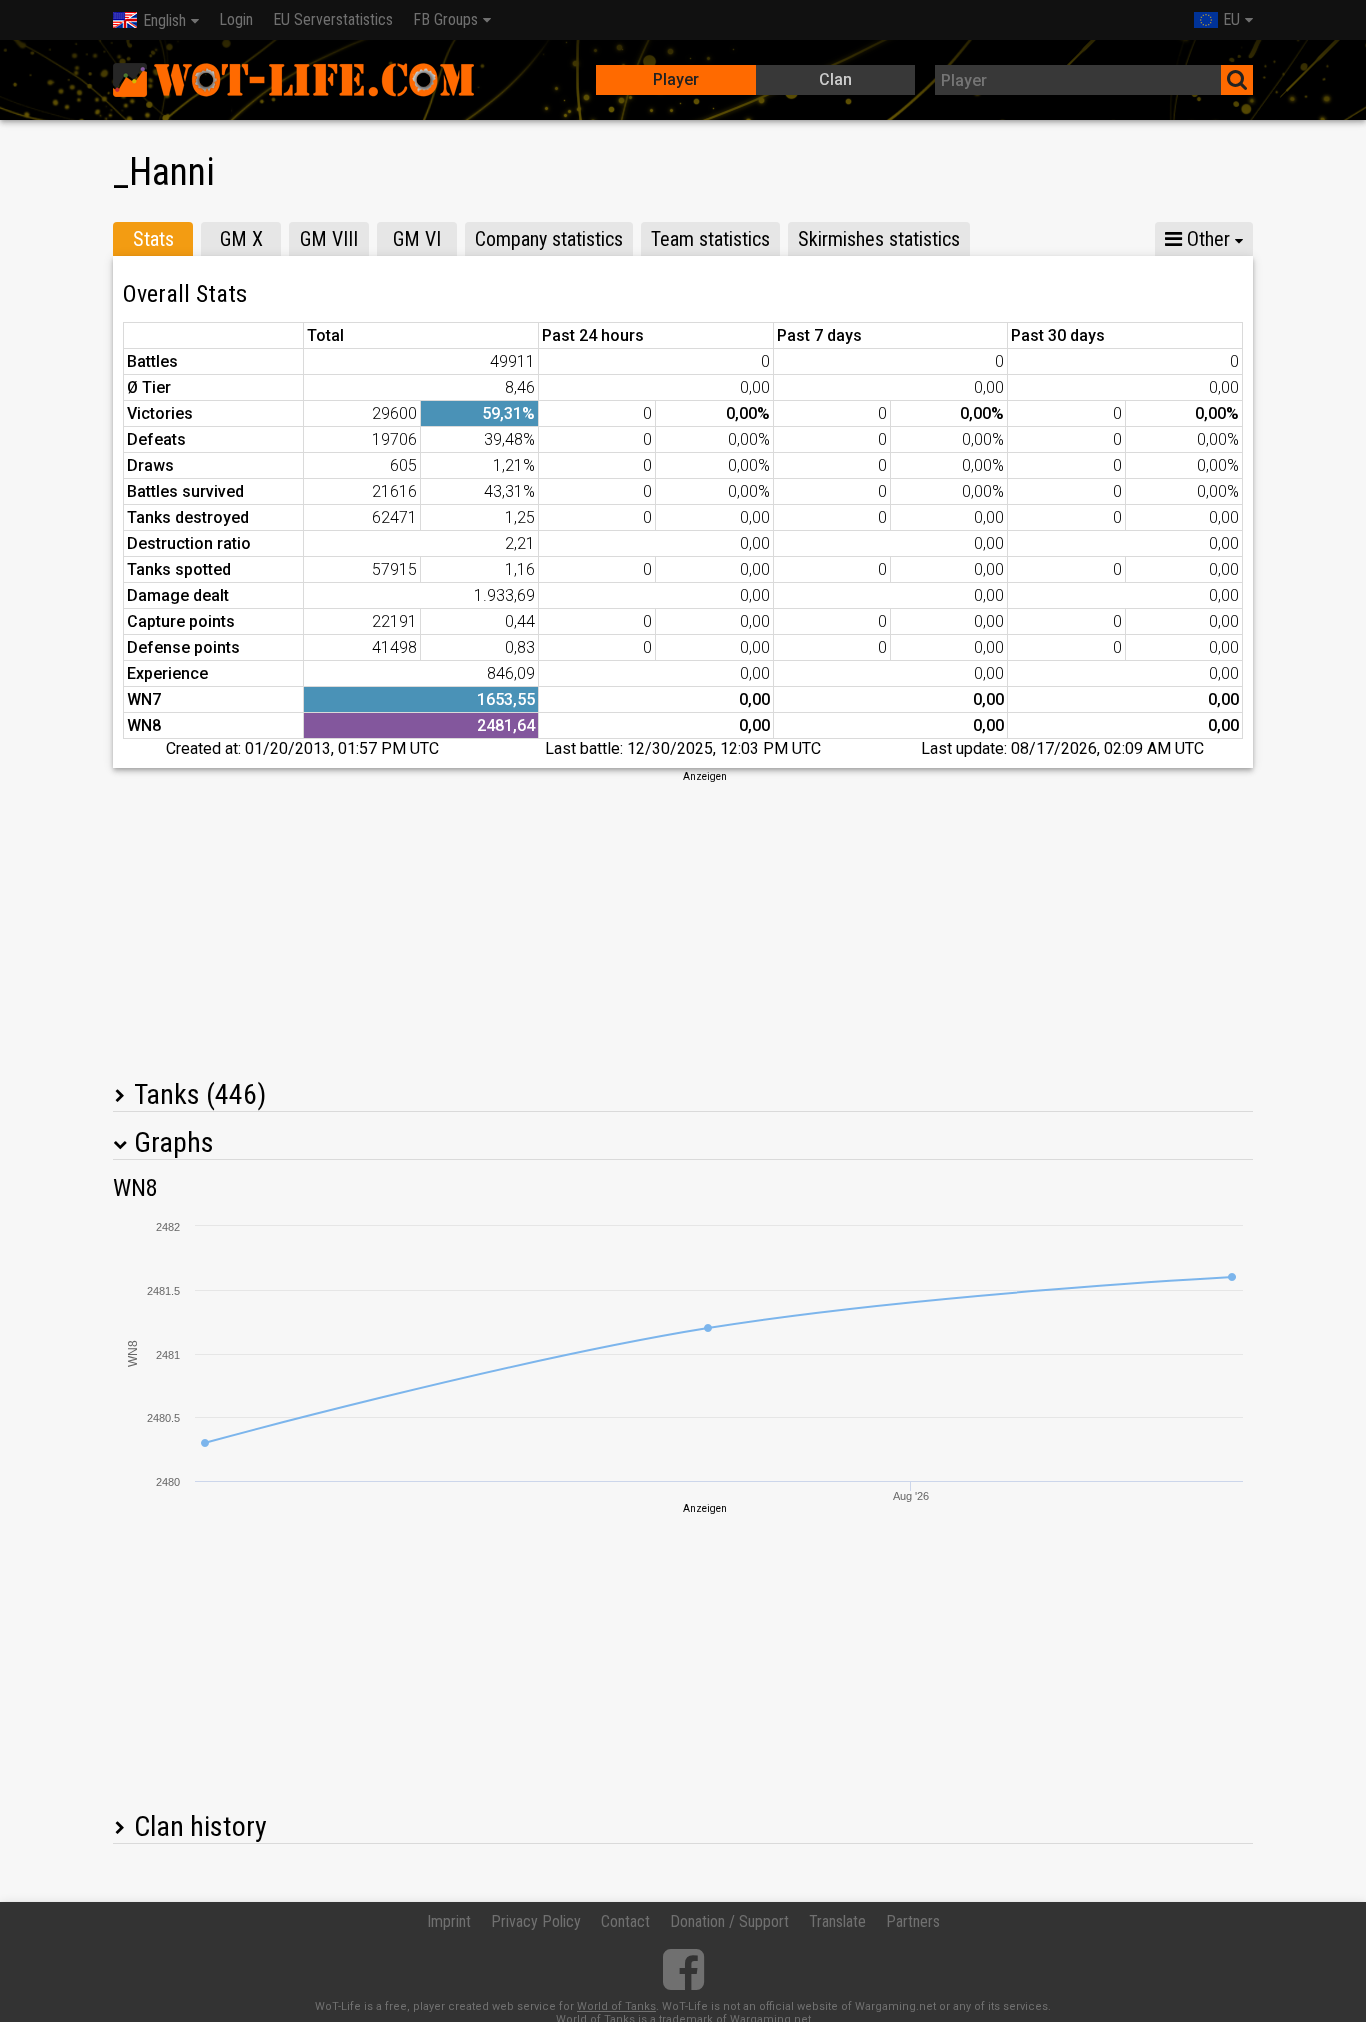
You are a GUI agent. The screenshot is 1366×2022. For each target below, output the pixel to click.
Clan (835, 79)
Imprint (449, 1921)
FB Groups (445, 19)
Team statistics (710, 239)
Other (1206, 239)
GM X (241, 239)
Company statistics (549, 239)
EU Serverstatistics (333, 19)
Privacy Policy (536, 1921)
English (164, 20)
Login (236, 19)
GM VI (417, 239)
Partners (913, 1921)
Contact (625, 1921)
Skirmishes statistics (879, 239)
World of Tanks (616, 2006)
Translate (837, 1921)
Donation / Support (729, 1921)
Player (676, 79)
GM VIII (329, 239)
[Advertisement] (683, 924)
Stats (153, 239)
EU (1231, 19)
